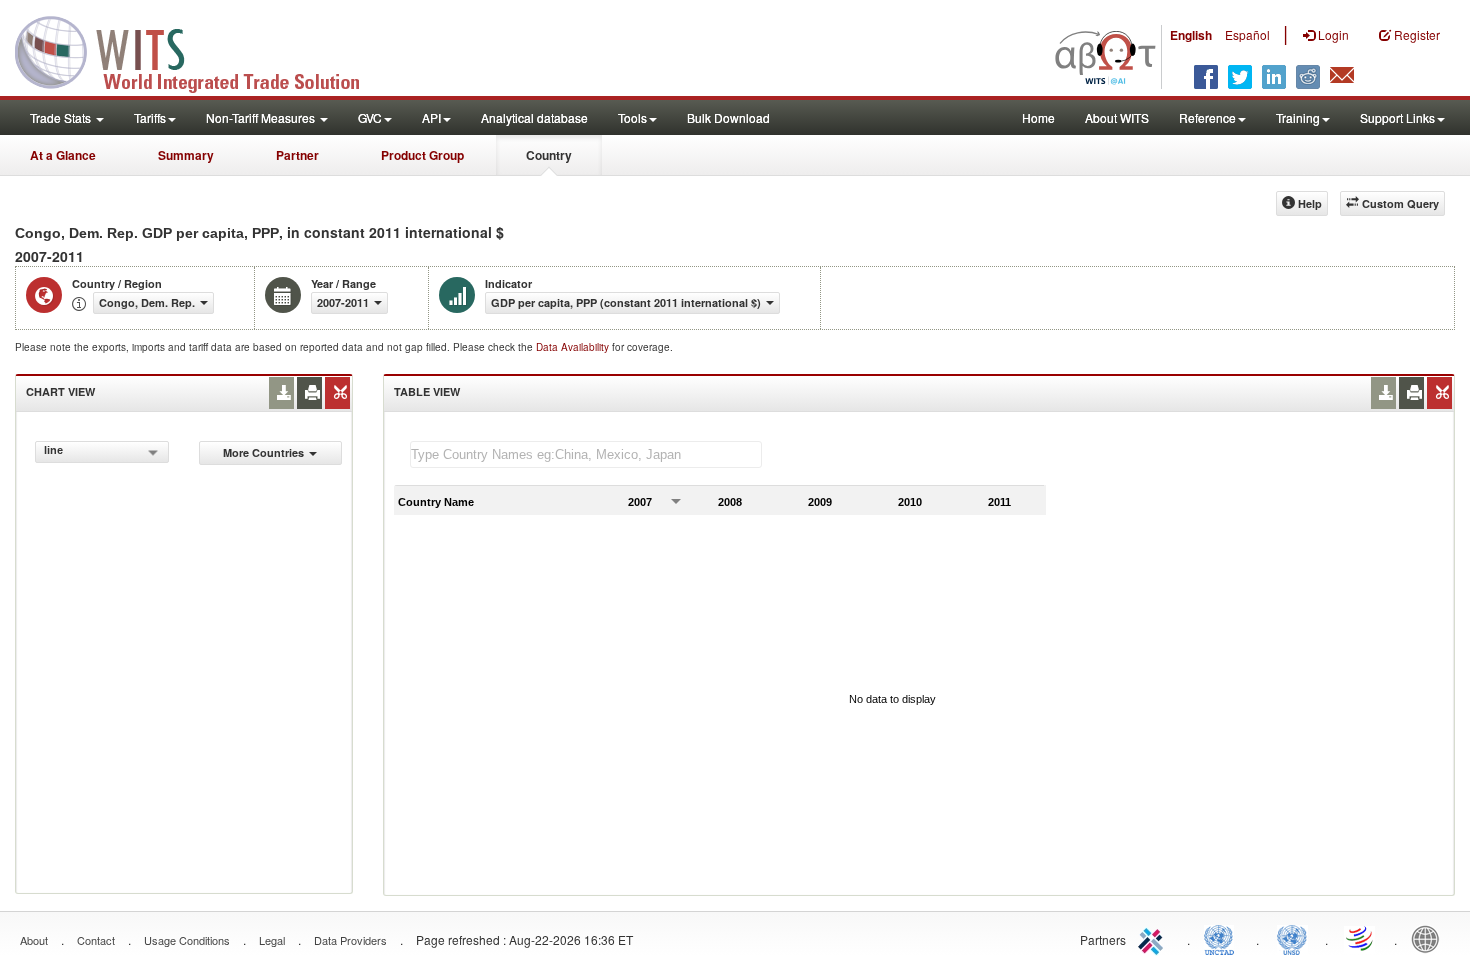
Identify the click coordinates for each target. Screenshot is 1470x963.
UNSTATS (1292, 938)
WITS (200, 50)
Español (1247, 34)
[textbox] (586, 454)
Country (549, 155)
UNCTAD (1223, 938)
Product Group (422, 155)
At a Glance (63, 155)
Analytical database (534, 117)
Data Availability (574, 347)
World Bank (1430, 938)
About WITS (1117, 117)
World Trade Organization (1361, 938)
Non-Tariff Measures (262, 117)
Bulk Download (728, 117)
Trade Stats (62, 117)
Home (1038, 117)
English (1191, 35)
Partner (297, 155)
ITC (1154, 938)
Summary (186, 155)
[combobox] (101, 452)
